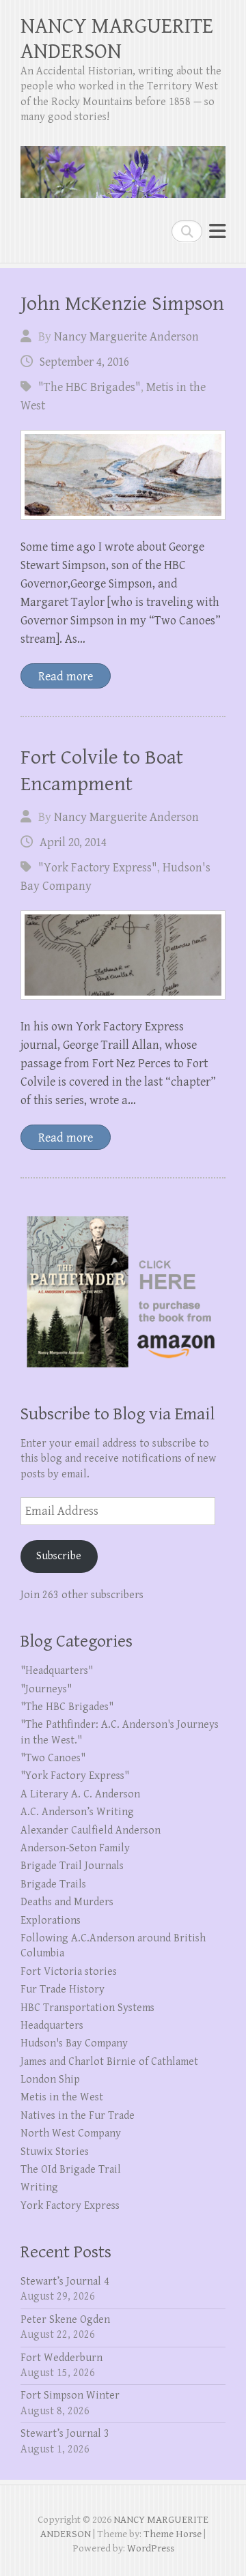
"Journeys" (46, 1689)
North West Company (71, 2133)
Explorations (51, 1921)
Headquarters (52, 2026)
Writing (39, 2187)
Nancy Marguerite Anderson (126, 337)
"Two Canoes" (53, 1758)
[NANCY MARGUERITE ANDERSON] (123, 167)
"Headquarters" (57, 1671)
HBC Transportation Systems (87, 2008)
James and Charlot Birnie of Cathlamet (109, 2062)
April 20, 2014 (73, 842)
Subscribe (59, 1556)
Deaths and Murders (67, 1902)
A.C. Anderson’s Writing (77, 1812)
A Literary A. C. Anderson (80, 1794)
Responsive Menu (217, 231)
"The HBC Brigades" (90, 387)
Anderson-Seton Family (75, 1848)
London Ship (50, 2080)
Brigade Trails (53, 1884)
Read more (66, 677)
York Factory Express (70, 2206)
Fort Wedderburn (61, 2358)
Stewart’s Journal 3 (65, 2434)
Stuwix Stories (55, 2152)
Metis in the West (62, 2097)
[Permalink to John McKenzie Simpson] (123, 475)
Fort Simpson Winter (70, 2396)
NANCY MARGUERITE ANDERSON (117, 39)
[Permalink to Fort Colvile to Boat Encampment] (123, 955)
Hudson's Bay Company (74, 2043)
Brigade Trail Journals (72, 1866)
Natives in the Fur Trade (78, 2116)
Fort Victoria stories (69, 1972)
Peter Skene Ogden (65, 2320)
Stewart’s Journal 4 (65, 2282)
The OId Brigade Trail (71, 2170)
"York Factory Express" (98, 868)
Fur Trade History (63, 1989)
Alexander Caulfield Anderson (91, 1830)
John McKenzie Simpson (122, 304)
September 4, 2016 (84, 362)
